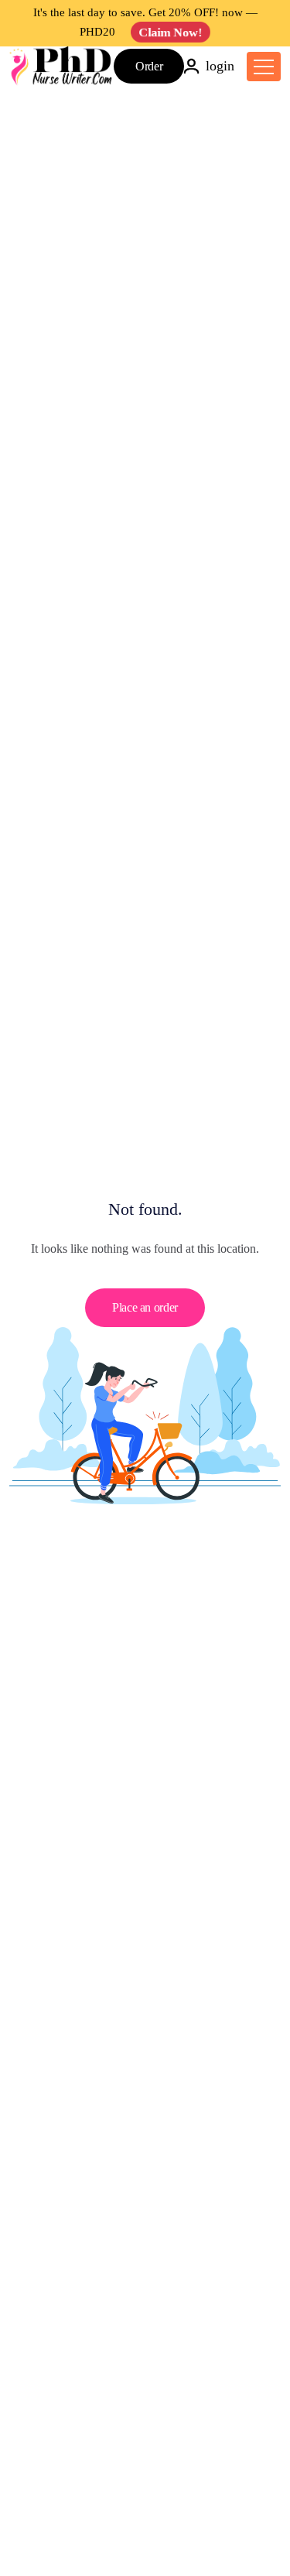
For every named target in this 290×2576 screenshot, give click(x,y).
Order (149, 66)
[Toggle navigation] (264, 67)
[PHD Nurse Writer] (61, 66)
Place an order (145, 1307)
